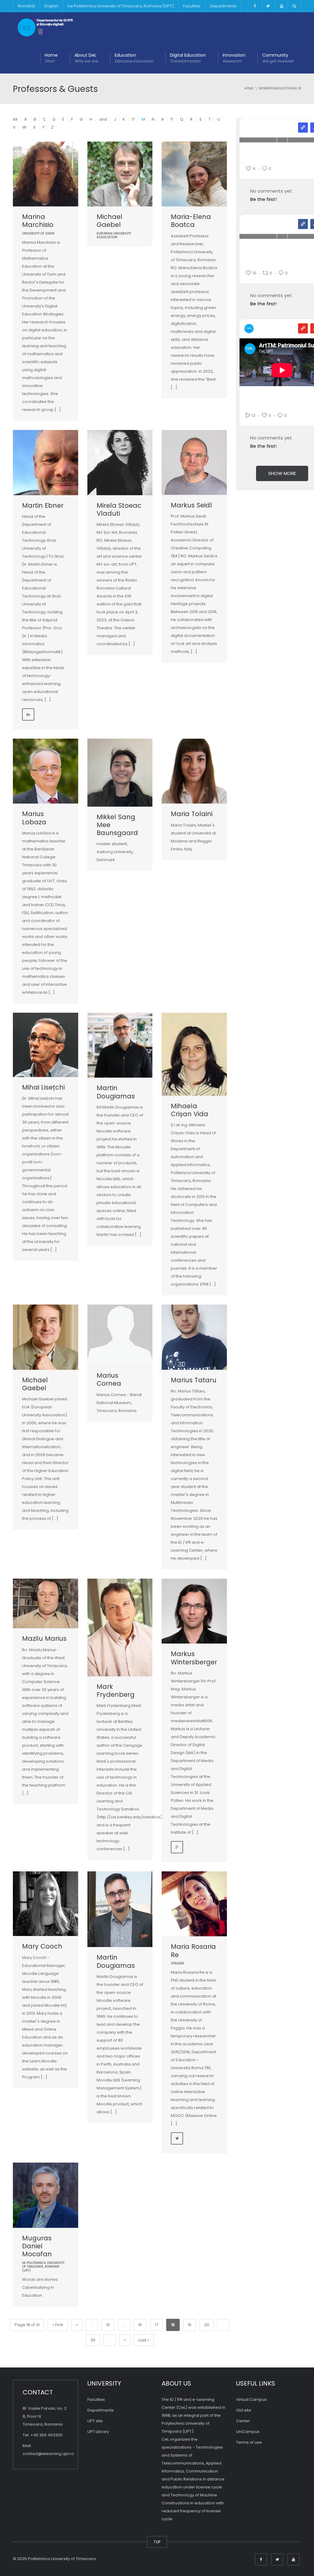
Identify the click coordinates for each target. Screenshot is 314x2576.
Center (243, 2421)
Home (51, 58)
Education (134, 58)
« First (58, 2325)
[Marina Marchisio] (46, 174)
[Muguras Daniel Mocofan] (46, 2195)
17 (157, 2325)
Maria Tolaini (192, 814)
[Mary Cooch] (46, 1904)
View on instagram (303, 128)
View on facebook (303, 224)
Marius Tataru (194, 1380)
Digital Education (188, 58)
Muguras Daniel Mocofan (38, 2246)
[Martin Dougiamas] (120, 1045)
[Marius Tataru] (194, 1337)
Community (278, 58)
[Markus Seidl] (194, 462)
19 (190, 2325)
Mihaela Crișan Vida (190, 1110)
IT (133, 119)
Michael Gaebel (109, 221)
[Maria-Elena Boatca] (194, 174)
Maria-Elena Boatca (191, 221)
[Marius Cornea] (120, 1335)
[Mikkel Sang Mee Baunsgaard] (120, 773)
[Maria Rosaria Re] (194, 1904)
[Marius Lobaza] (46, 771)
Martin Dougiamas (116, 1092)
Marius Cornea (109, 1379)
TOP (157, 2542)
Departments (223, 6)
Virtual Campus (251, 2399)
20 (207, 2325)
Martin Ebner (43, 505)
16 (140, 2325)
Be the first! (263, 199)
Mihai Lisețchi (43, 1087)
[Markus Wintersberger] (194, 1611)
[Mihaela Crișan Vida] (194, 1054)
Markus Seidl (191, 505)
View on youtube (303, 328)
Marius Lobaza (34, 818)
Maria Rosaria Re (193, 1951)
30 (93, 2340)
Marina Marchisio (38, 221)
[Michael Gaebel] (120, 174)
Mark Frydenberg (116, 1691)
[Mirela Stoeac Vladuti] (120, 463)
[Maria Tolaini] (194, 771)
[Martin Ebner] (46, 463)
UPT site (95, 2421)
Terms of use (249, 2442)
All (15, 119)
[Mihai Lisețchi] (46, 1045)
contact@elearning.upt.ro (48, 2454)
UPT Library (98, 2432)
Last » (144, 2340)
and (103, 119)
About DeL (86, 58)
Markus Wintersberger (194, 1658)
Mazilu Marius (44, 1638)
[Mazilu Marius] (46, 1603)
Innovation (234, 58)
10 (108, 2325)
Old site (244, 2410)
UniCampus (248, 2432)
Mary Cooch (42, 1946)
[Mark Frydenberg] (120, 1627)
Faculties (192, 6)
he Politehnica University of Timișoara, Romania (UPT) (121, 6)
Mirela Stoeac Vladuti (119, 509)
